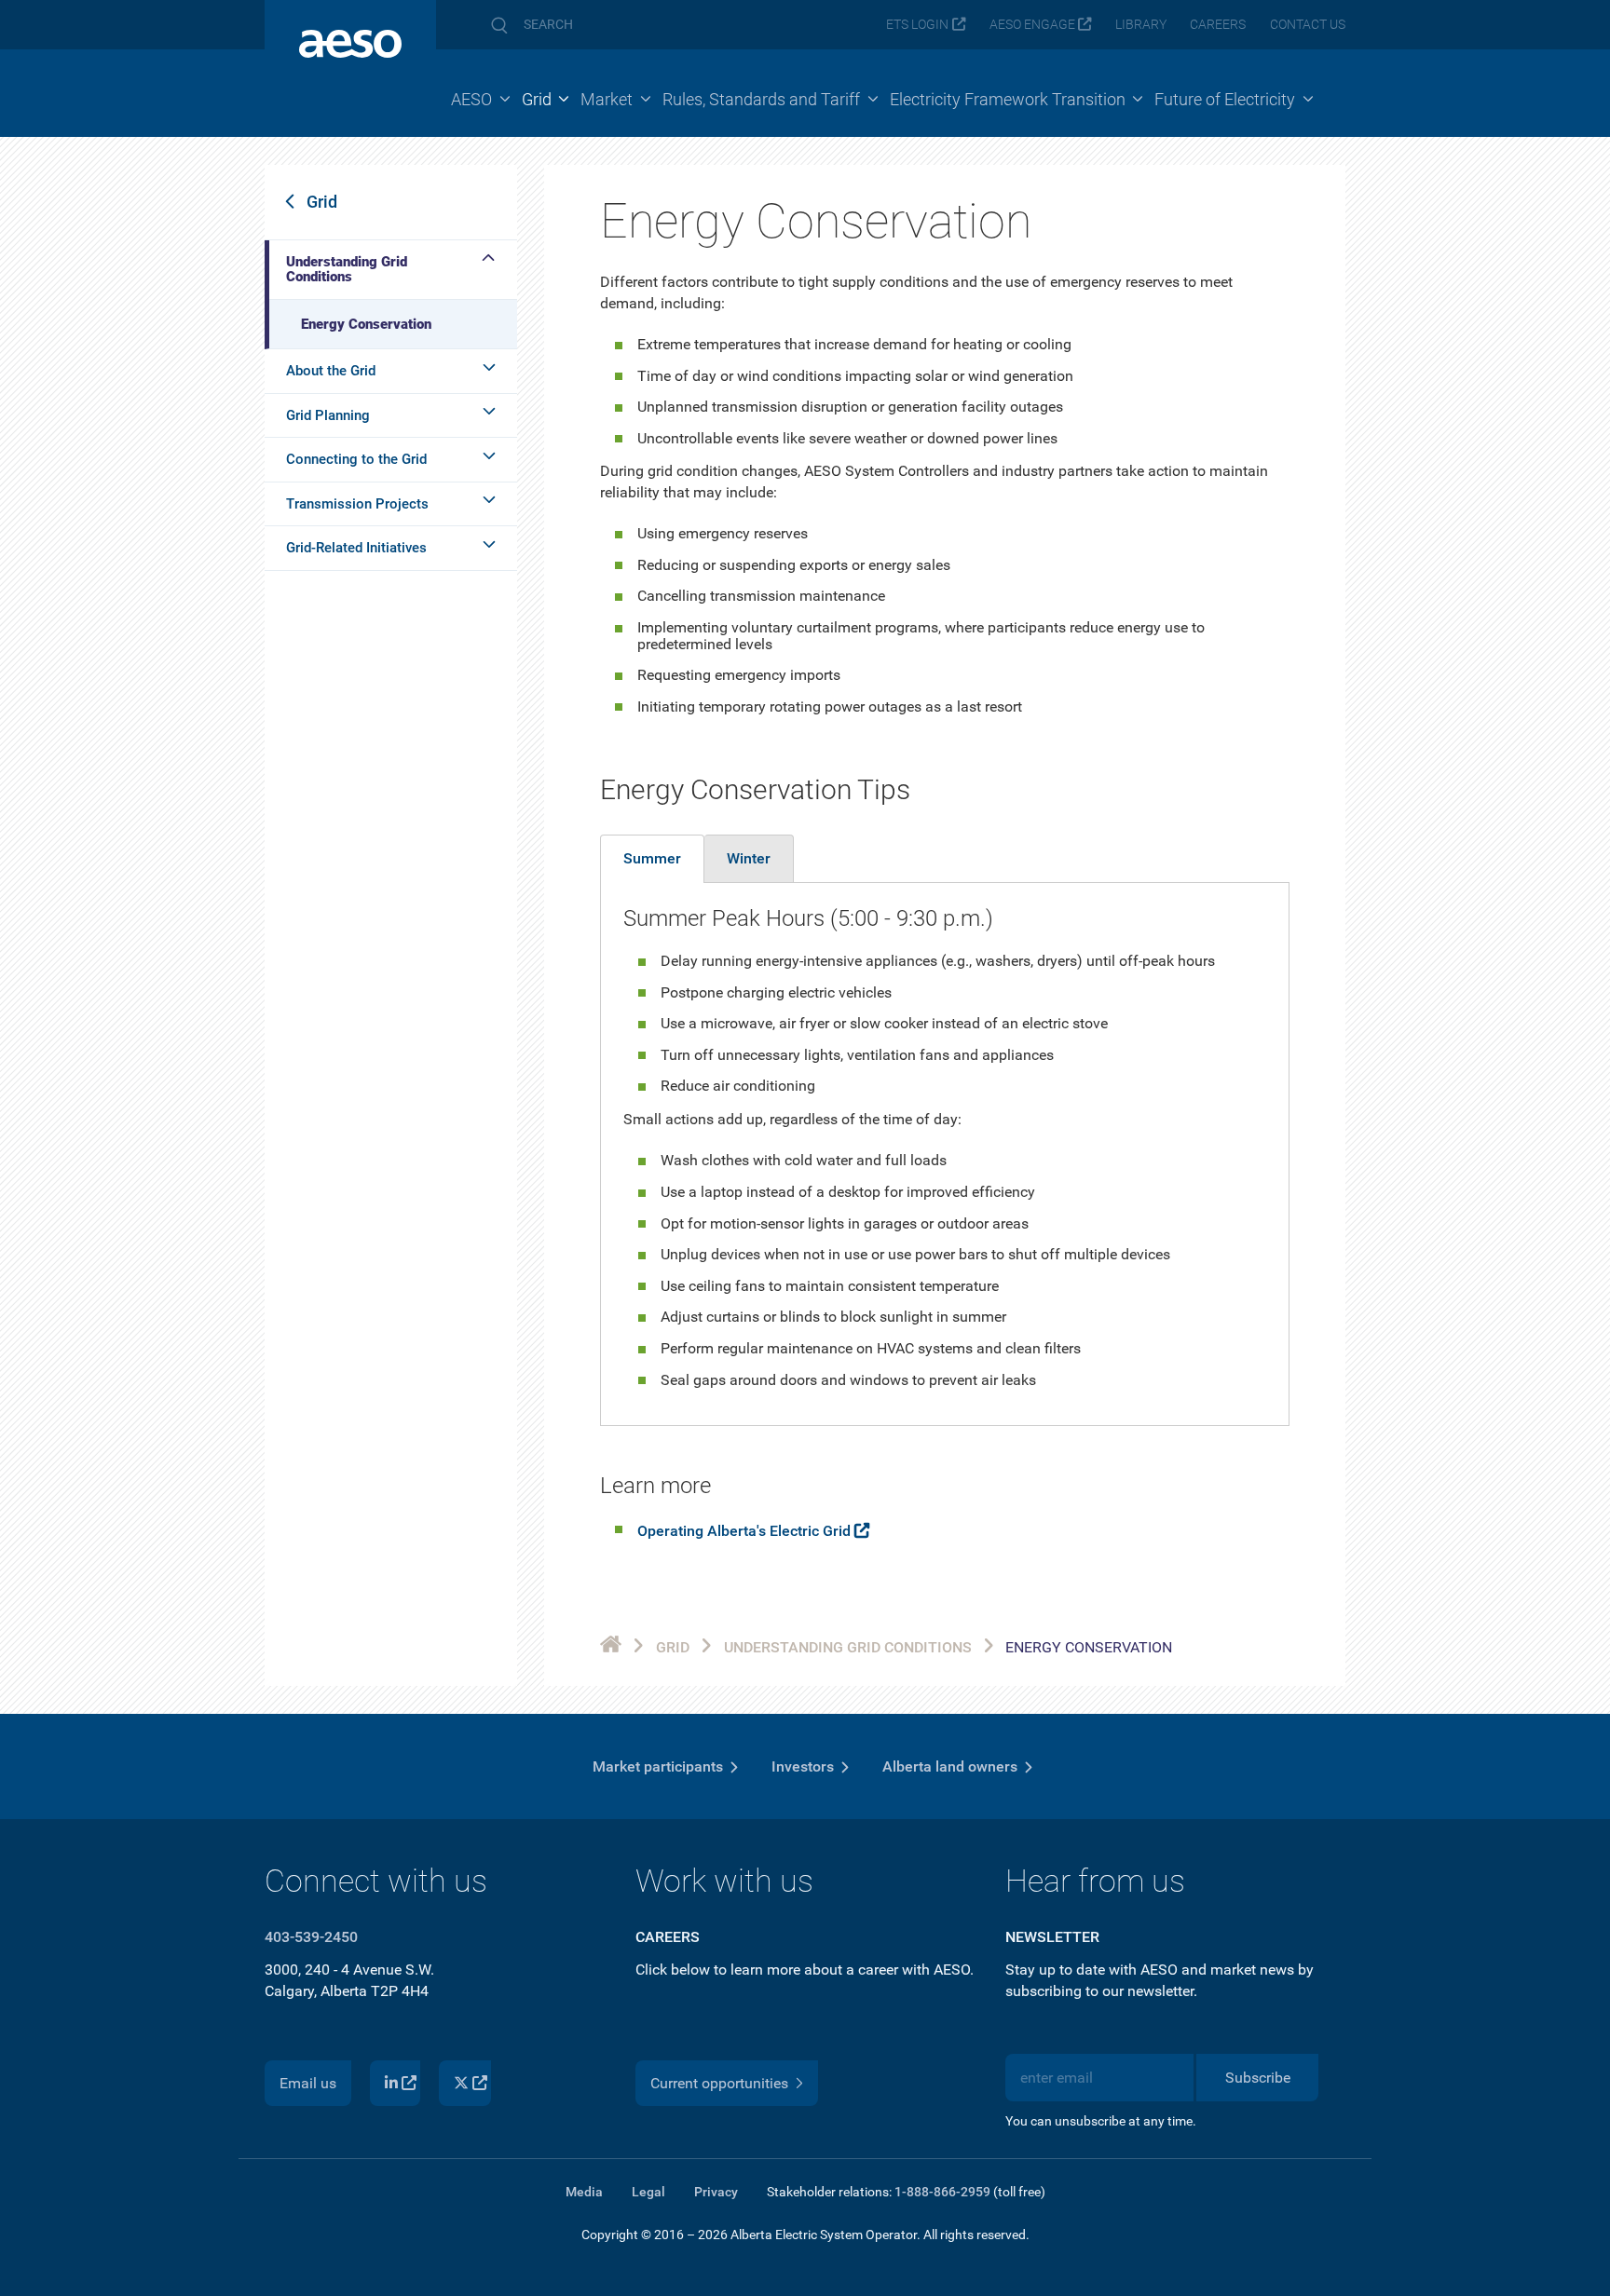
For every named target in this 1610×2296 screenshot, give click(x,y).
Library (1141, 25)
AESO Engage (1032, 25)
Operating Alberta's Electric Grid (744, 1531)
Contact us (1308, 25)
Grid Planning (328, 415)
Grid (322, 202)
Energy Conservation (366, 324)
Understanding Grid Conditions (347, 270)
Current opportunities (719, 2083)
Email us (308, 2083)
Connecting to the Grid (356, 459)
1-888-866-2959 (942, 2192)
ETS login (917, 25)
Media (584, 2192)
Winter (749, 858)
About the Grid (331, 371)
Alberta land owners (950, 1766)
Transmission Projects (357, 504)
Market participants (658, 1766)
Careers (1218, 25)
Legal (648, 2192)
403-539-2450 (311, 1937)
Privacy (716, 2192)
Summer (652, 858)
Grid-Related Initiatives (356, 548)
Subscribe (1258, 2078)
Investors (803, 1766)
